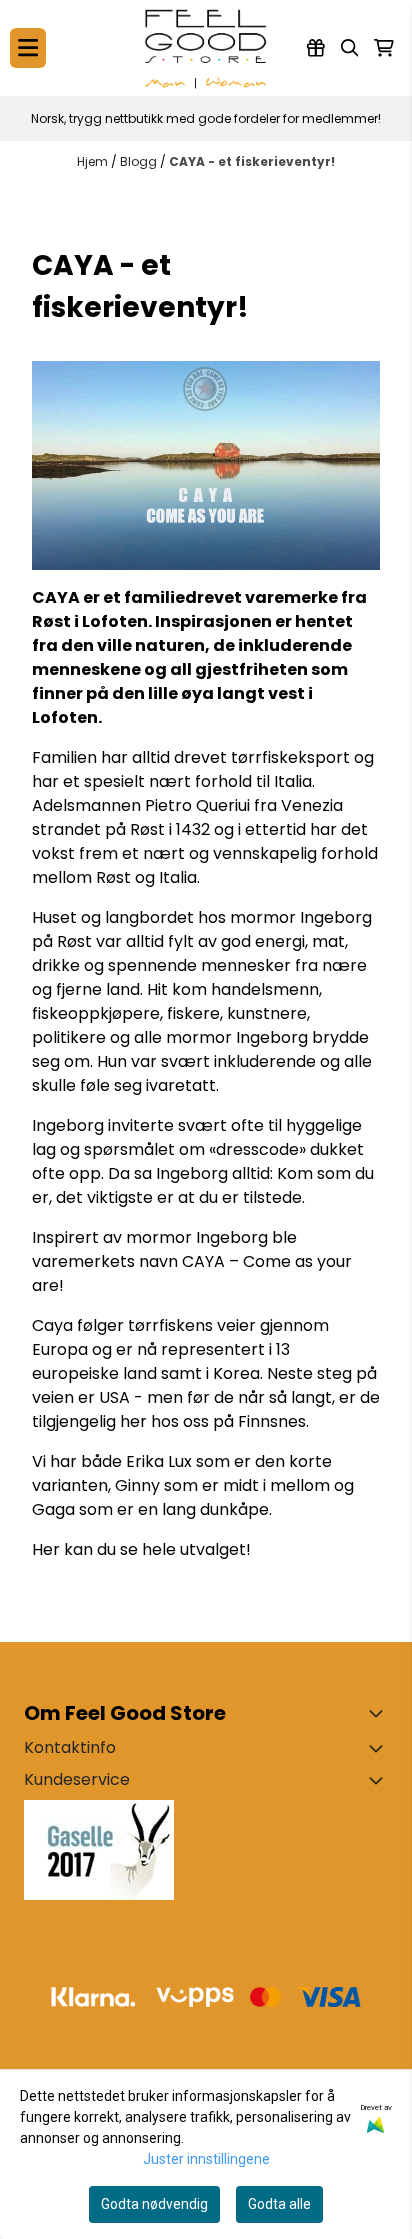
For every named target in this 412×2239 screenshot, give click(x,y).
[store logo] (205, 48)
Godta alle (279, 2204)
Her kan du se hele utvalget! (141, 1549)
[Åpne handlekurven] (384, 48)
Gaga (53, 1509)
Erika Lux (161, 1461)
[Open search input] (350, 48)
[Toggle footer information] (380, 1713)
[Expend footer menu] (380, 1780)
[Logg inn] (316, 48)
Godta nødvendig (154, 2204)
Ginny (137, 1485)
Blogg (140, 161)
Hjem (94, 161)
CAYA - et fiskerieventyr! (252, 161)
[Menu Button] (28, 47)
